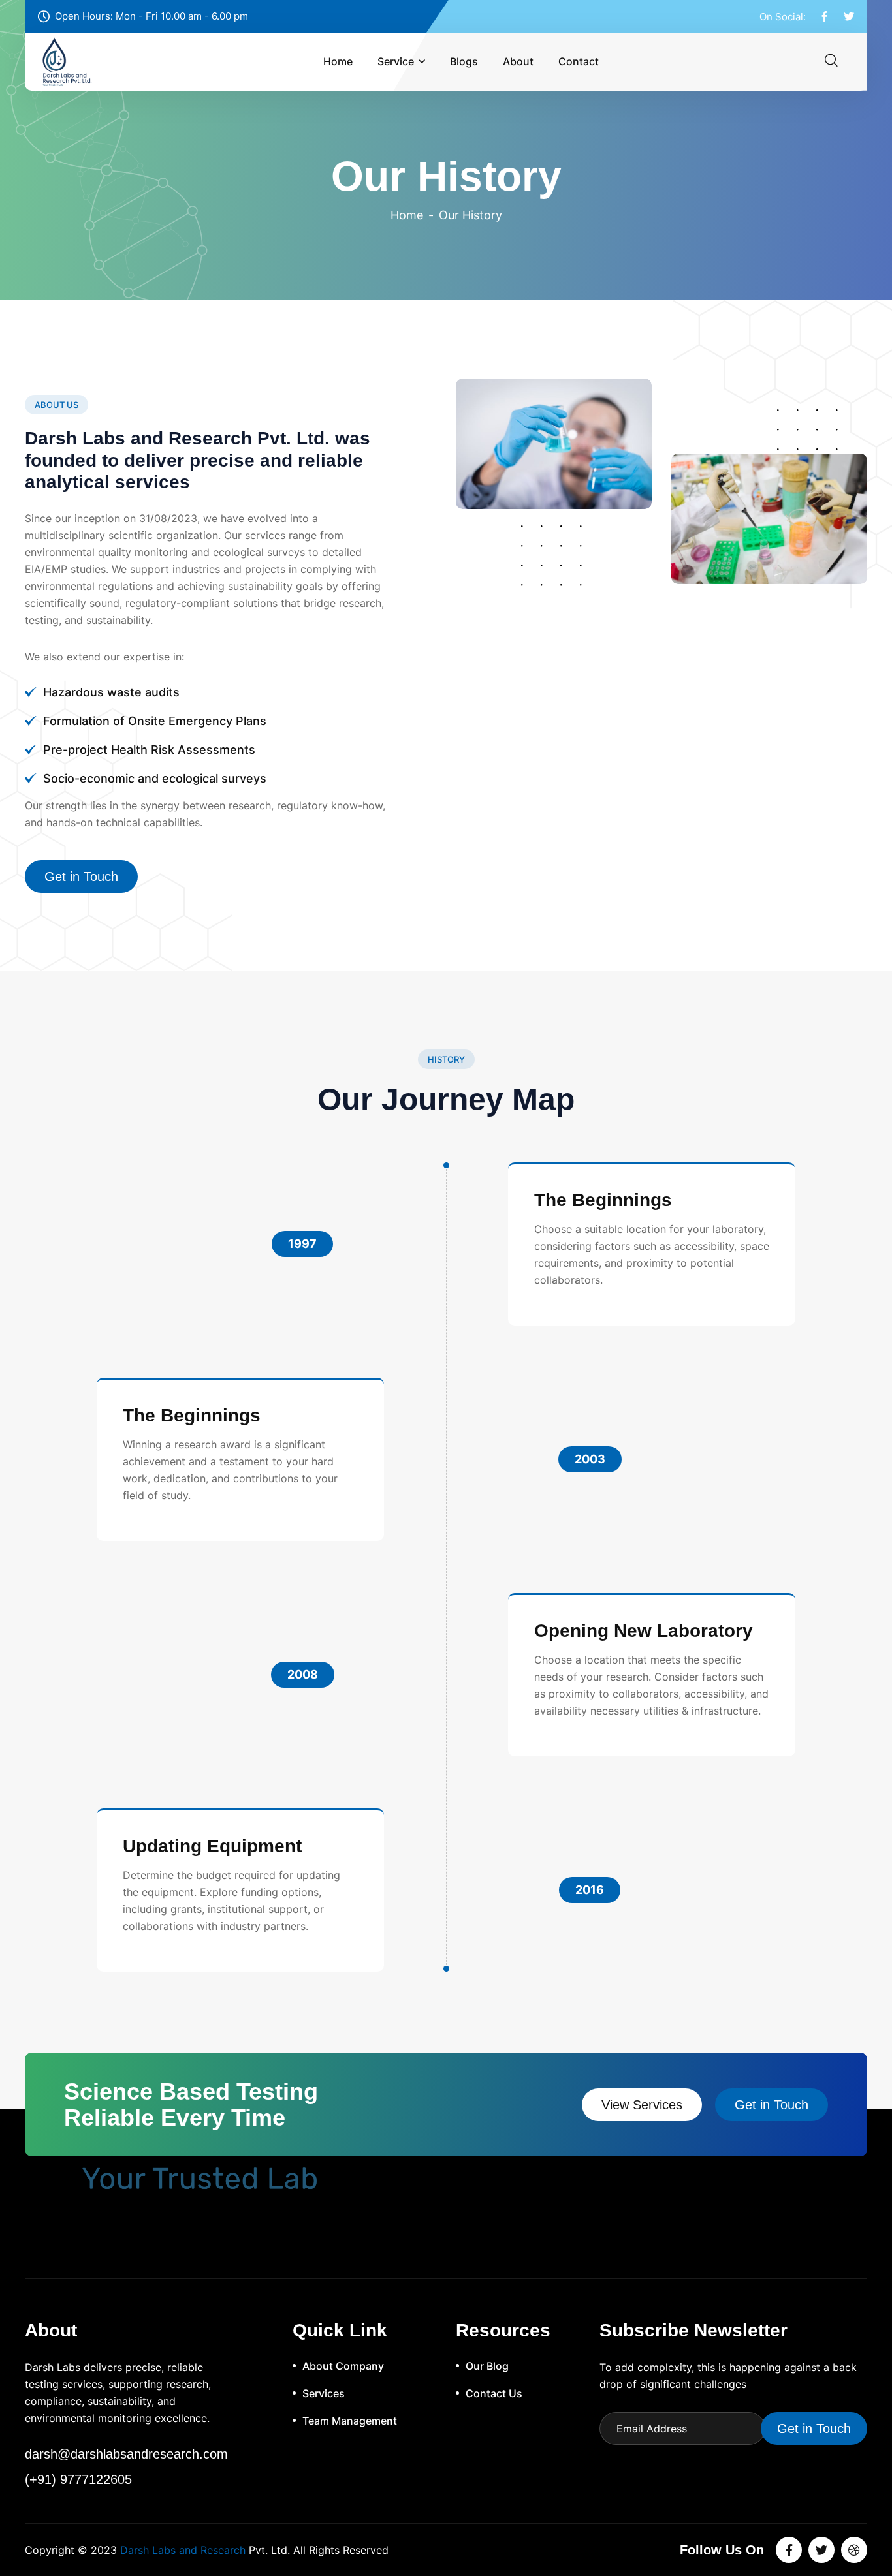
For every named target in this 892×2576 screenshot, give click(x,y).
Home (338, 61)
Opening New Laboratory (644, 1631)
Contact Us (494, 2393)
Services (324, 2393)
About (518, 61)
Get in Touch (81, 877)
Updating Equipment (212, 1846)
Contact (579, 61)
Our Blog (487, 2366)
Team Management (350, 2421)
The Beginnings (603, 1200)
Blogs (464, 61)
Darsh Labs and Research (183, 2550)
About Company (343, 2366)
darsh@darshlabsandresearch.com (126, 2454)
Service (396, 61)
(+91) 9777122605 (78, 2479)
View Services (642, 2105)
